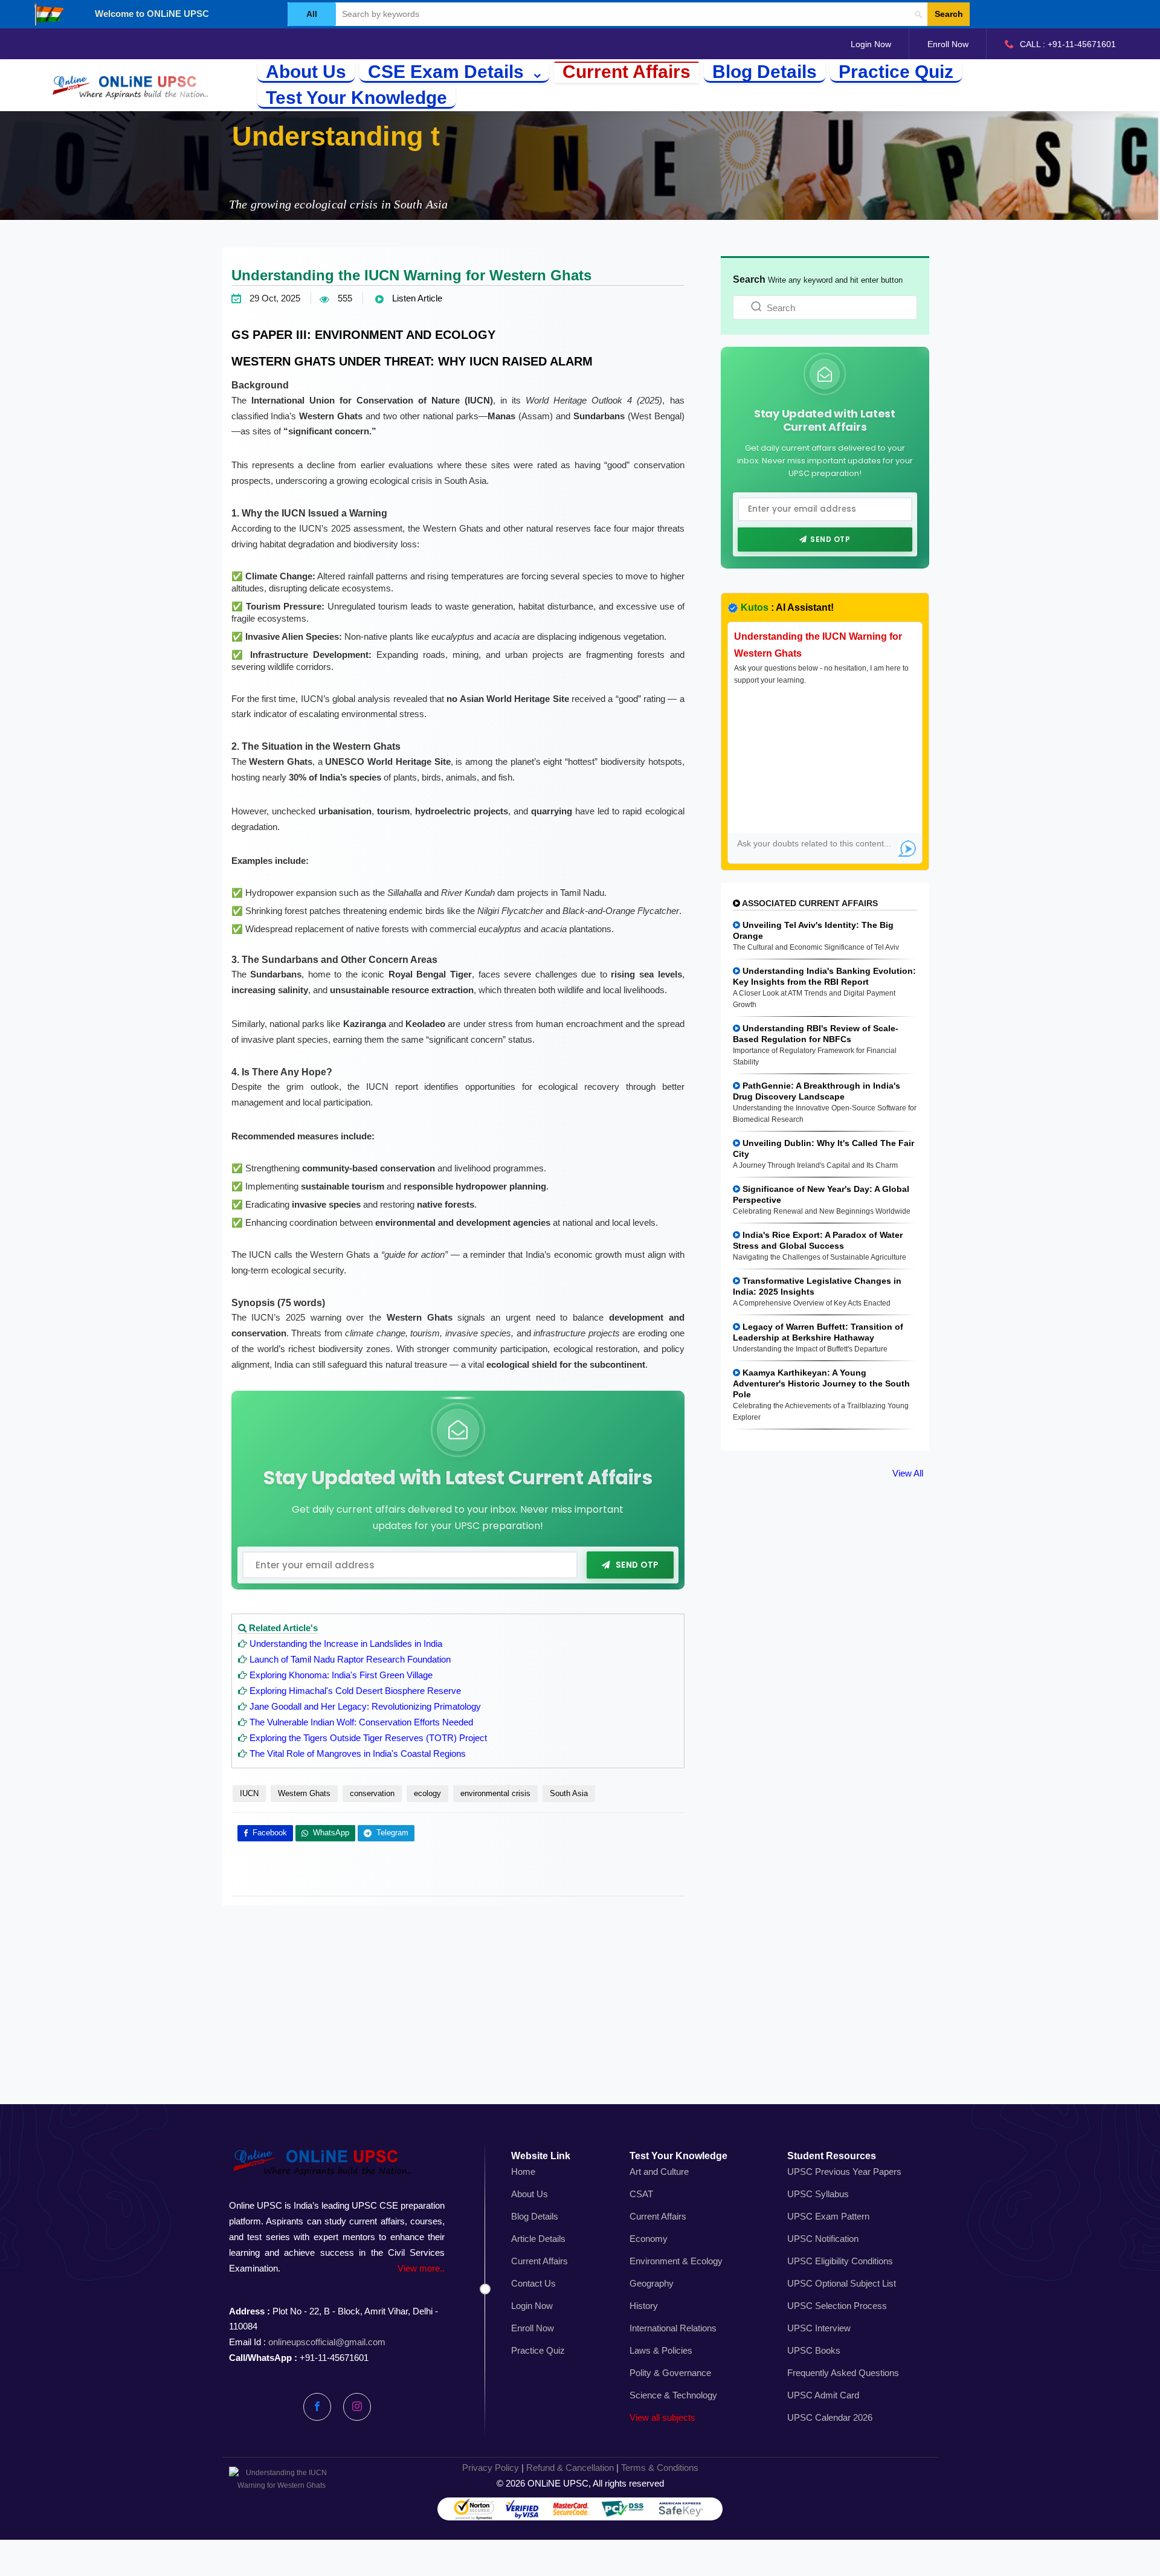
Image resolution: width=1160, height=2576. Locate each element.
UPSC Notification (823, 2239)
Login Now (871, 44)
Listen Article (416, 298)
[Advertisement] (580, 2018)
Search (949, 14)
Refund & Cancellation (570, 2468)
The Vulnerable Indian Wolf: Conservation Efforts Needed (361, 1722)
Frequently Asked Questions (843, 2373)
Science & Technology (673, 2395)
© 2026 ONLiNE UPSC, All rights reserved (580, 2483)
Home (523, 2172)
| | (580, 2468)
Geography (652, 2283)
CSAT (641, 2194)
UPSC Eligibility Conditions (840, 2261)
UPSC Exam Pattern (828, 2216)
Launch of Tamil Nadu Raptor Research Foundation (350, 1659)
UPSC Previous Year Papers (844, 2172)
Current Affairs (627, 72)
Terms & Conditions (660, 2468)
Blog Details (765, 72)
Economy (649, 2239)
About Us (306, 72)
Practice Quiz (896, 72)
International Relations (673, 2328)
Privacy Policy (491, 2468)
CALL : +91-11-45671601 (1068, 44)
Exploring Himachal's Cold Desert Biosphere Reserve (355, 1691)
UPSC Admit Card (823, 2395)
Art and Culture (659, 2172)
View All (908, 1473)
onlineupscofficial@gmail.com (327, 2342)
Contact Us (533, 2283)
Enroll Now (948, 44)
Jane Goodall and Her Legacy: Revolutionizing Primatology (365, 1706)
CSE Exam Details (448, 72)
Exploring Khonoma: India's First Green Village (341, 1675)
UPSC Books (814, 2350)
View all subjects (662, 2417)
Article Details (538, 2239)
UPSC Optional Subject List (842, 2283)
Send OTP (637, 1564)
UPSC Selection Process (837, 2306)
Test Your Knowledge (356, 98)
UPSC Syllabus (818, 2194)
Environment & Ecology (676, 2261)
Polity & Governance (670, 2373)
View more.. (421, 2268)
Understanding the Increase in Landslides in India (346, 1644)
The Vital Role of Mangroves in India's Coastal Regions (358, 1753)
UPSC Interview (819, 2328)
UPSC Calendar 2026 (830, 2417)
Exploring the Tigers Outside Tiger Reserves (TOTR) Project (368, 1738)
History (644, 2306)
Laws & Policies (661, 2350)
